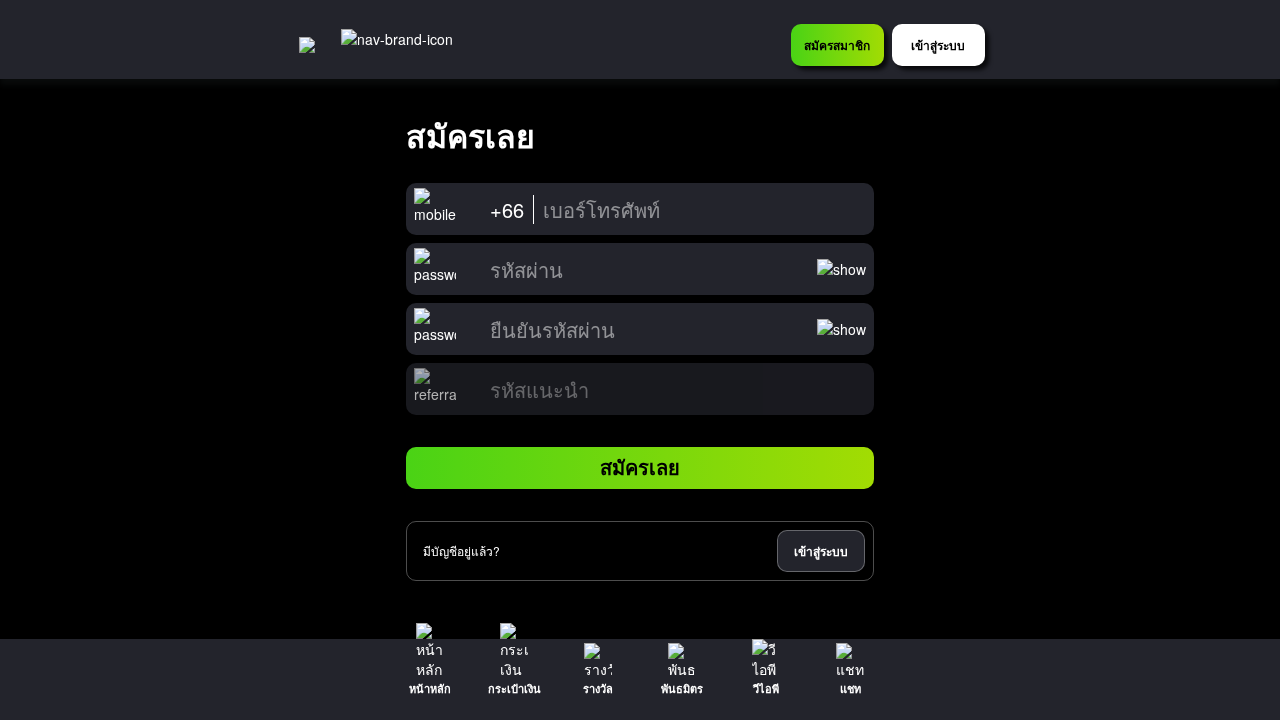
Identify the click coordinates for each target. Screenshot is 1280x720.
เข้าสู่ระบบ (821, 551)
